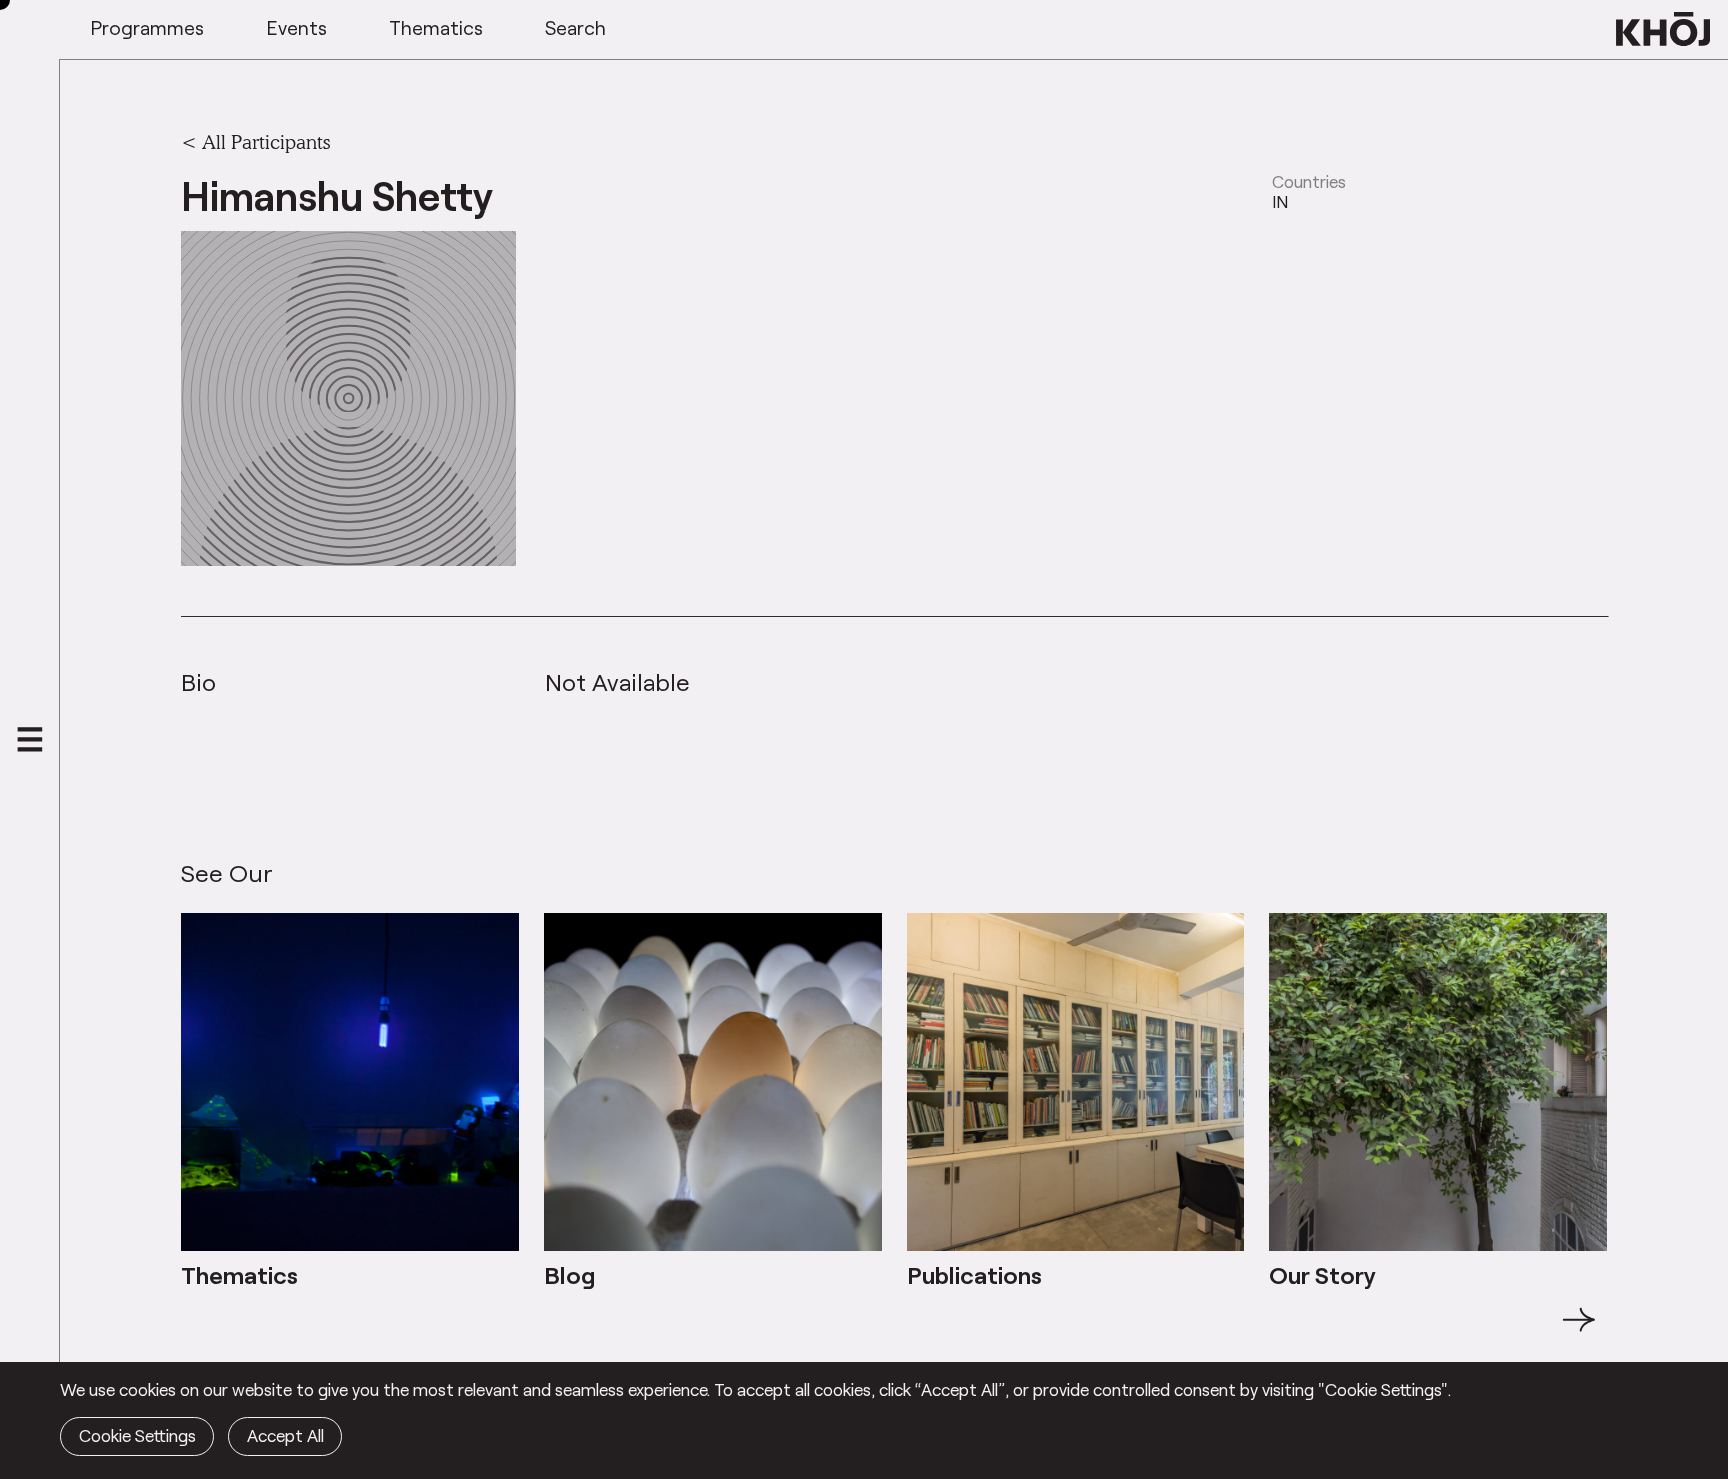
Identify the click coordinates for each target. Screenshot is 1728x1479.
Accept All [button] (285, 1435)
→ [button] (1579, 1331)
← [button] (199, 1331)
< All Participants (255, 142)
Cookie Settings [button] (137, 1435)
